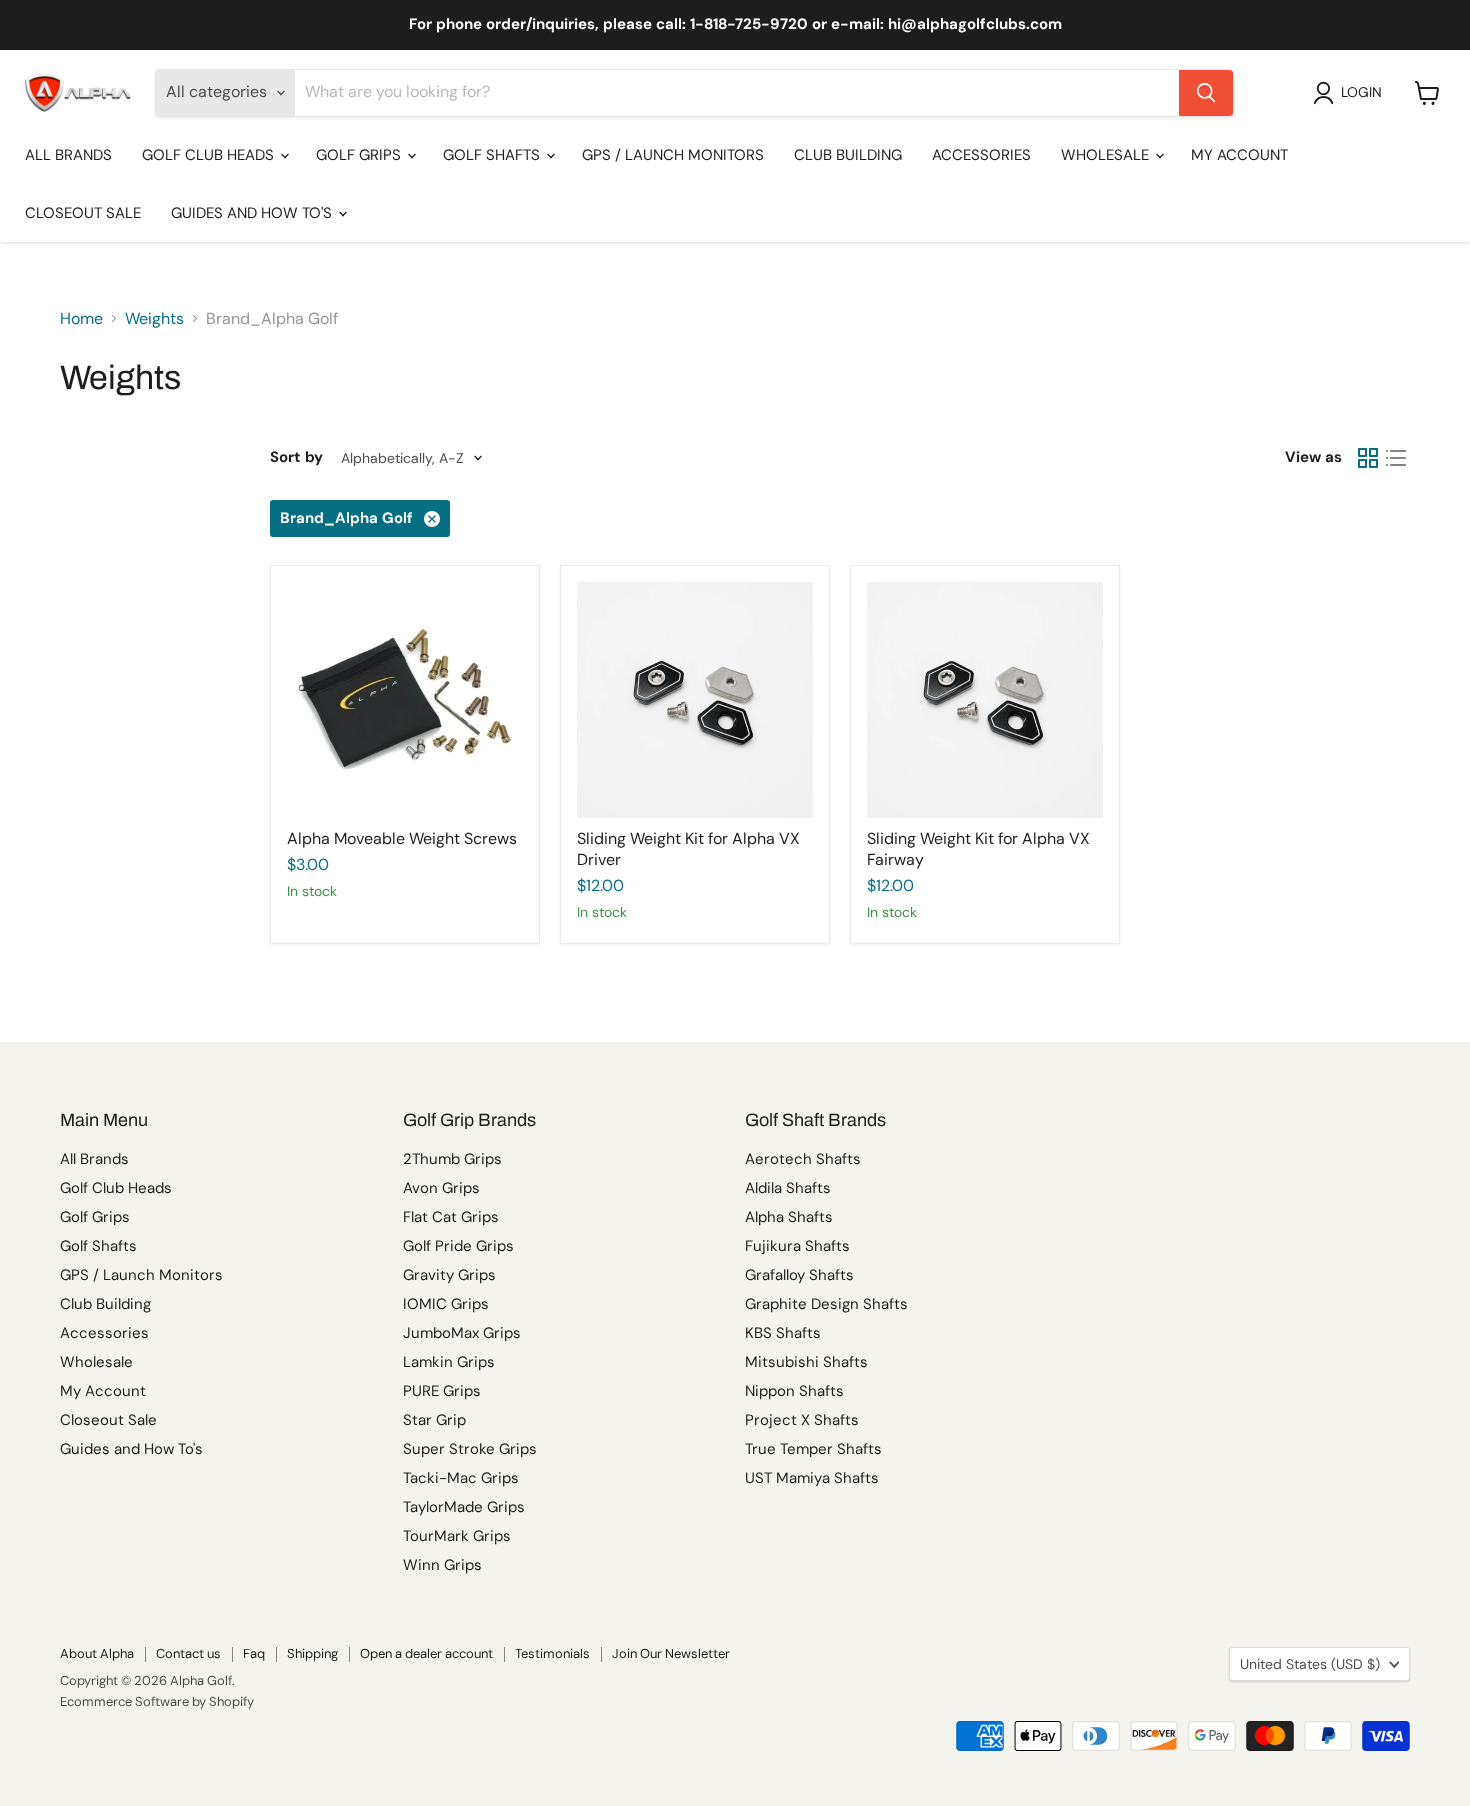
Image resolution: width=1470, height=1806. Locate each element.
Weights (154, 319)
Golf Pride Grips (458, 1246)
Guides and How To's (253, 213)
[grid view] (1368, 458)
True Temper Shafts (813, 1449)
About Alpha (97, 1653)
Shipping (312, 1653)
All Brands (68, 155)
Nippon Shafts (794, 1391)
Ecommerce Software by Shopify (157, 1701)
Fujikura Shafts (797, 1246)
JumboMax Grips (462, 1333)
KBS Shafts (783, 1333)
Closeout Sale (83, 213)
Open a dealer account (426, 1653)
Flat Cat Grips (451, 1217)
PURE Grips (442, 1391)
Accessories (981, 155)
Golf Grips (360, 155)
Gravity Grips (449, 1275)
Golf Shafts (493, 155)
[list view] (1396, 458)
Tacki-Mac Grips (461, 1478)
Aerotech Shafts (803, 1159)
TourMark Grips (457, 1536)
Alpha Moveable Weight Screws (402, 838)
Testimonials (552, 1653)
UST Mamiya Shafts (812, 1478)
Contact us (188, 1653)
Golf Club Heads (210, 155)
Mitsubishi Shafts (806, 1362)
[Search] (1206, 93)
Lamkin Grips (449, 1362)
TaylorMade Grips (464, 1507)
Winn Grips (442, 1565)
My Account (1239, 155)
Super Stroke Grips (470, 1449)
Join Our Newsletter (671, 1653)
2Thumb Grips (452, 1159)
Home (81, 319)
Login (1361, 92)
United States (1310, 1664)
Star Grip (434, 1420)
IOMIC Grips (446, 1304)
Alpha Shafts (789, 1217)
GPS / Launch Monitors (673, 155)
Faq (254, 1653)
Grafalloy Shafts (799, 1275)
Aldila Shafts (788, 1188)
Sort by (296, 457)
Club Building (848, 155)
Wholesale (1107, 155)
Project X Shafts (802, 1420)
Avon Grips (441, 1188)
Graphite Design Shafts (826, 1304)
